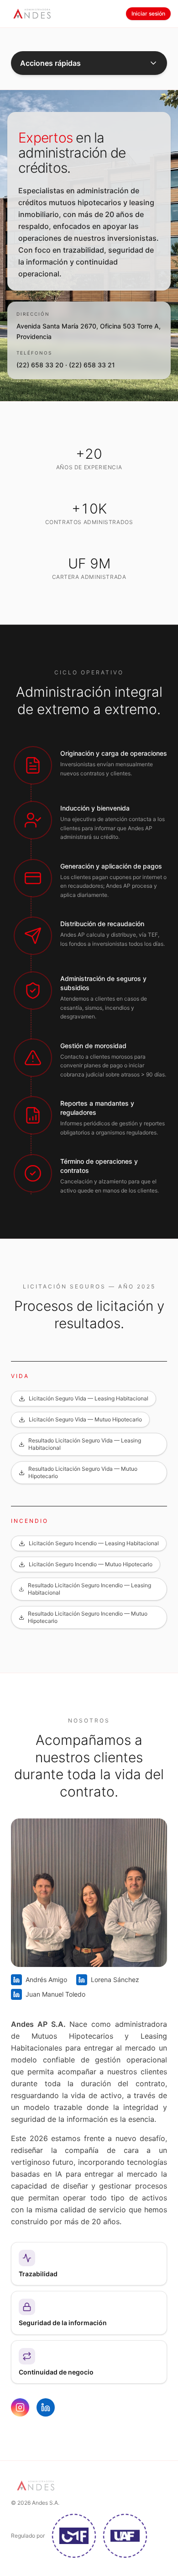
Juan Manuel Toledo (55, 1994)
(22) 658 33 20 (40, 365)
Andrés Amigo (46, 1980)
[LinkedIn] (46, 2407)
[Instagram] (20, 2407)
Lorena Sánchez (115, 1980)
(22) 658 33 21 (92, 365)
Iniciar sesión (148, 13)
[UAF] (125, 2536)
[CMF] (74, 2536)
